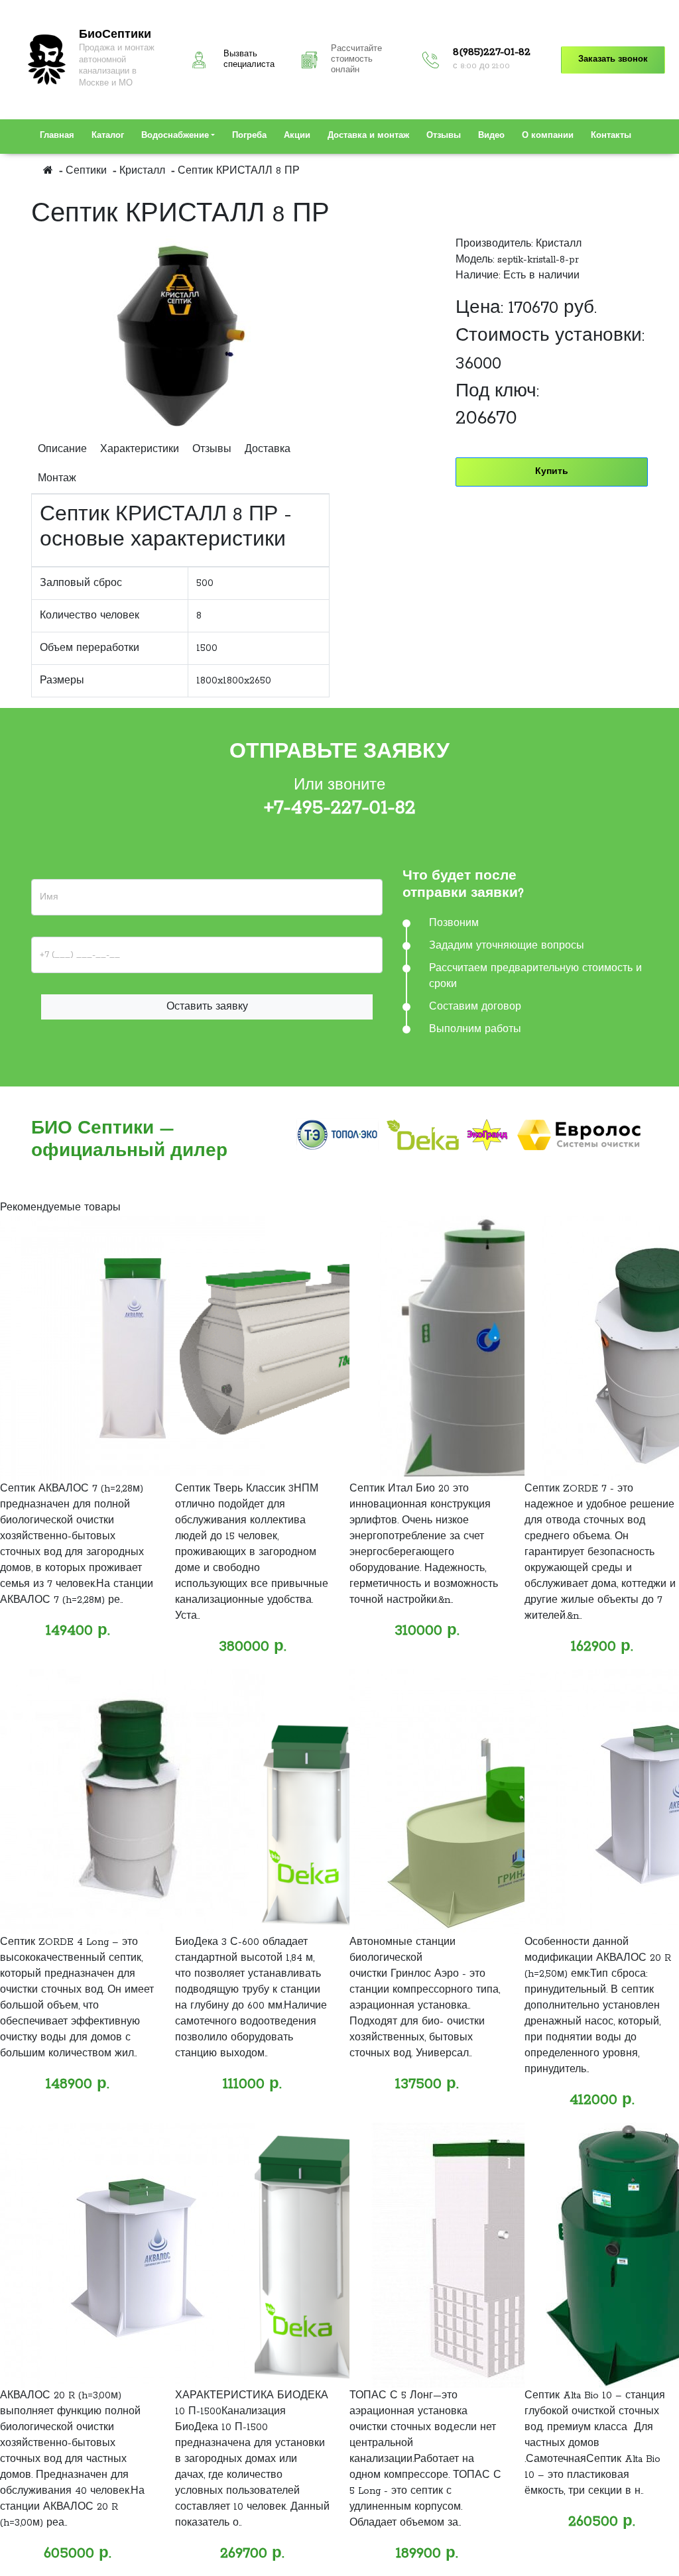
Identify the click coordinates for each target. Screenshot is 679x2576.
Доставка (268, 449)
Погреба (249, 136)
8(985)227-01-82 (492, 52)
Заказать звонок (613, 60)
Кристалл (559, 244)
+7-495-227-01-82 (340, 808)
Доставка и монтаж (368, 136)
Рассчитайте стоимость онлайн (356, 60)
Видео (491, 136)
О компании (548, 136)
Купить (552, 472)
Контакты (611, 136)
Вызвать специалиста (249, 60)
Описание (62, 449)
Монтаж (57, 479)
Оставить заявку (207, 1007)
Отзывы (444, 136)
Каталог (108, 136)
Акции (297, 136)
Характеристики (140, 449)
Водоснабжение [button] (175, 136)
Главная (57, 136)
